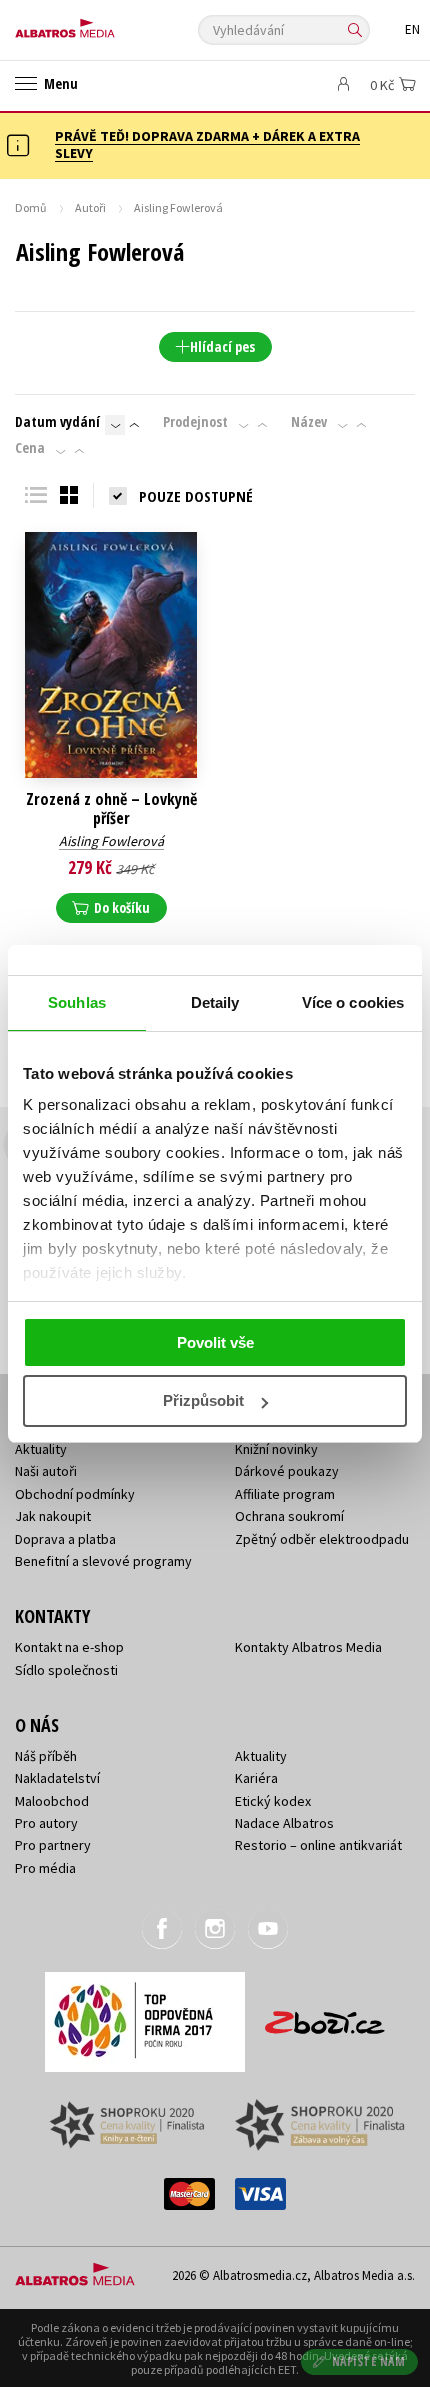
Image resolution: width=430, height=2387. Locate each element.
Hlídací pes (222, 346)
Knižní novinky (276, 1449)
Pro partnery (53, 1845)
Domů (31, 207)
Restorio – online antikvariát (318, 1845)
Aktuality (41, 1449)
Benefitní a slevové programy (103, 1561)
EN (412, 29)
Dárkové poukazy (287, 1471)
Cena (30, 448)
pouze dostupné (196, 496)
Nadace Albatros (284, 1823)
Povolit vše (215, 1342)
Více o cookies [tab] (353, 1002)
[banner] (105, 23)
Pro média (45, 1868)
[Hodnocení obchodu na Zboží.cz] (325, 2015)
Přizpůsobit (203, 1400)
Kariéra (256, 1778)
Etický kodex (273, 1801)
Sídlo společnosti (66, 1670)
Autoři (90, 207)
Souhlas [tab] (77, 1002)
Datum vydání (57, 422)
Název (309, 422)
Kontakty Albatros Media (308, 1647)
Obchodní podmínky (75, 1494)
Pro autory (46, 1823)
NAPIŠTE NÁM (369, 2361)
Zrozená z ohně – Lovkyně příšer (111, 809)
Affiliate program (285, 1494)
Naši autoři (46, 1471)
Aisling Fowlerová (111, 841)
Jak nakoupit (53, 1516)
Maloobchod (52, 1801)
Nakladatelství (57, 1778)
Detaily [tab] (215, 1002)
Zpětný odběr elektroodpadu (322, 1539)
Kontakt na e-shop (69, 1647)
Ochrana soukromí (289, 1516)
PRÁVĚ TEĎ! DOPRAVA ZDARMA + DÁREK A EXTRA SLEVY (207, 144)
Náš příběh (46, 1756)
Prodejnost (195, 422)
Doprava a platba (65, 1539)
